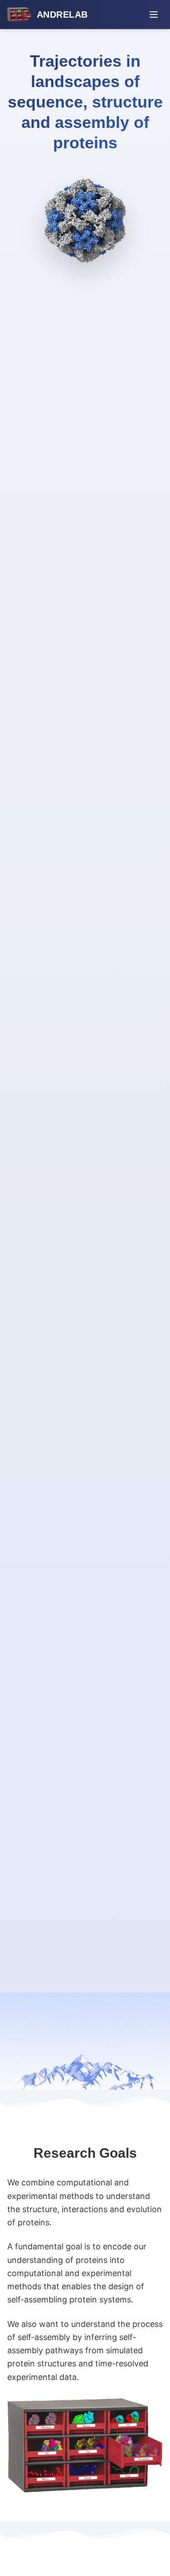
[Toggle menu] (154, 15)
